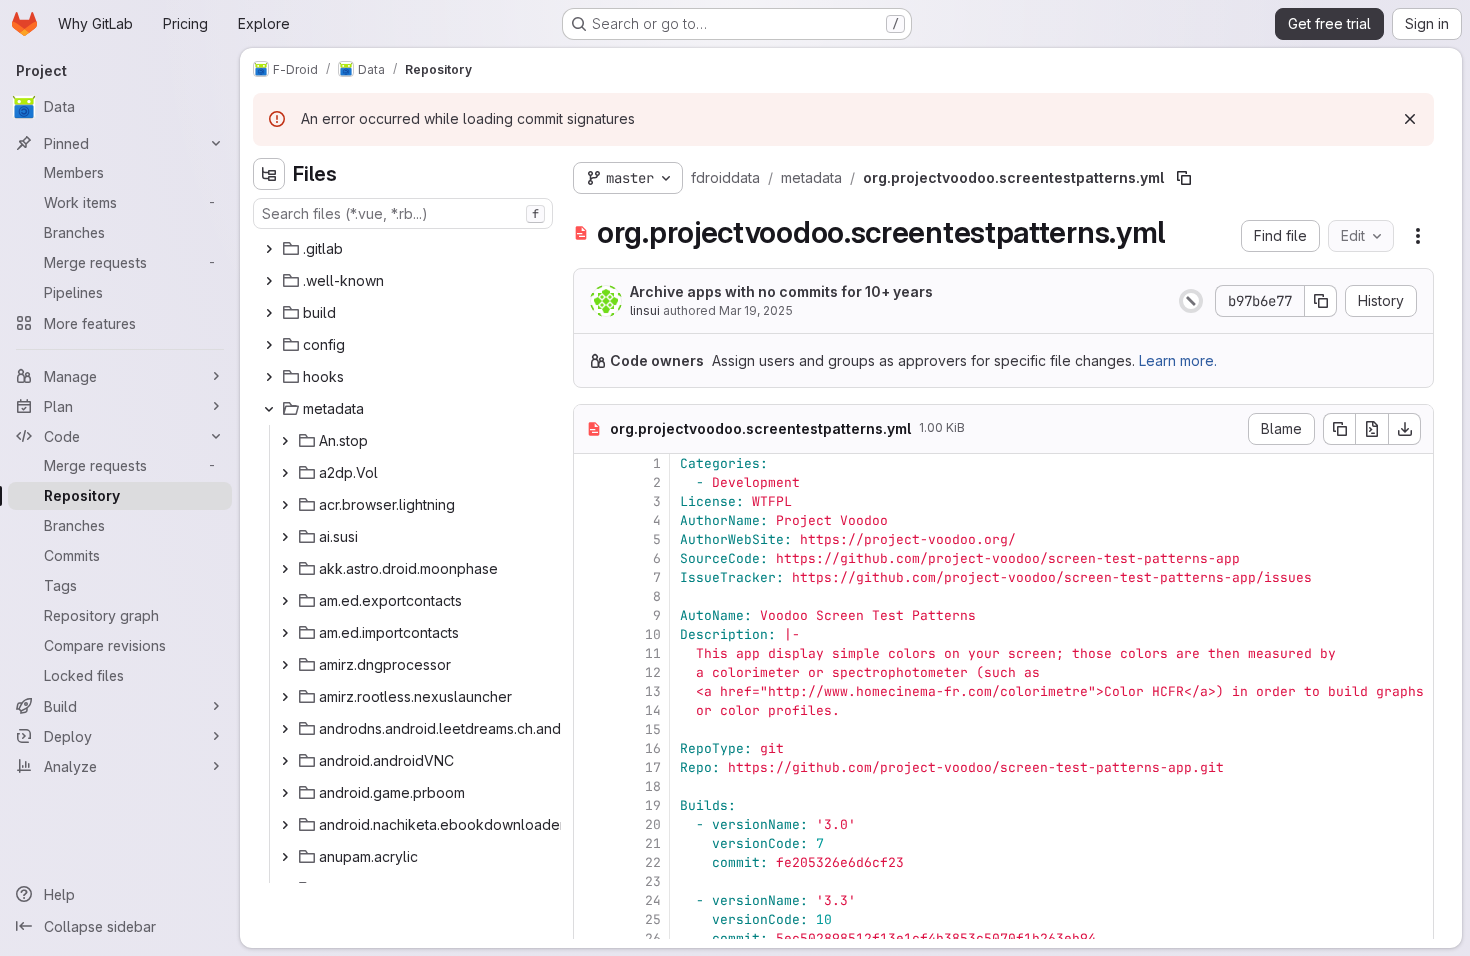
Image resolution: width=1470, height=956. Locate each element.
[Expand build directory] (269, 313)
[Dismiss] (1410, 119)
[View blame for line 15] (591, 729)
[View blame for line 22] (591, 862)
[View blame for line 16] (591, 748)
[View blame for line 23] (591, 881)
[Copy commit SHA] (1321, 301)
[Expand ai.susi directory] (285, 537)
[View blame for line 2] (591, 482)
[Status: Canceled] (1191, 301)
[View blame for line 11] (591, 653)
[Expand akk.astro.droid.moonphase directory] (285, 569)
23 (653, 881)
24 (653, 900)
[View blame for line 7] (591, 577)
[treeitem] (405, 249)
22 (653, 862)
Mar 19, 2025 (756, 310)
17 (653, 767)
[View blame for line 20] (591, 824)
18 (653, 786)
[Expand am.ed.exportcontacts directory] (285, 601)
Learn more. (1178, 360)
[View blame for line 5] (591, 539)
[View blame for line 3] (591, 501)
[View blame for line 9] (591, 615)
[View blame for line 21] (591, 843)
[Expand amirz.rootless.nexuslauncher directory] (285, 697)
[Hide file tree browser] (269, 174)
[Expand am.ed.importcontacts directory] (285, 633)
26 (653, 938)
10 (653, 634)
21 (653, 843)
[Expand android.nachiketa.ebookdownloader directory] (285, 825)
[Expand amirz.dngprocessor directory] (285, 665)
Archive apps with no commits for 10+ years (781, 291)
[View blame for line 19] (591, 805)
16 (653, 748)
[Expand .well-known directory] (269, 281)
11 (653, 653)
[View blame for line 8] (591, 596)
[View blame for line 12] (591, 672)
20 (653, 824)
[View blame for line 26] (591, 938)
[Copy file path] (1184, 178)
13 (653, 691)
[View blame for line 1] (591, 463)
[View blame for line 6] (591, 558)
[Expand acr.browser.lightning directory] (285, 505)
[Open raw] (1372, 429)
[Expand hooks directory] (269, 377)
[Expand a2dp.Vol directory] (285, 473)
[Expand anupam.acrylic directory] (285, 857)
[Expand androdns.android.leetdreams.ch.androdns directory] (285, 729)
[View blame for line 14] (591, 710)
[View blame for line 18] (591, 786)
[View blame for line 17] (591, 767)
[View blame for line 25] (591, 919)
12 (653, 672)
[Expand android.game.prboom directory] (285, 793)
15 (653, 729)
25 (653, 919)
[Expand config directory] (269, 345)
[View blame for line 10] (591, 634)
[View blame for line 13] (591, 691)
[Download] (1405, 429)
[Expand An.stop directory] (285, 441)
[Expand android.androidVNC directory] (285, 761)
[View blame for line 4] (591, 520)
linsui (645, 310)
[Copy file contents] (1339, 429)
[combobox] (403, 213)
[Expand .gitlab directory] (269, 249)
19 (653, 805)
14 (653, 710)
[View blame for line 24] (591, 900)
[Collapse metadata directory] (269, 409)
